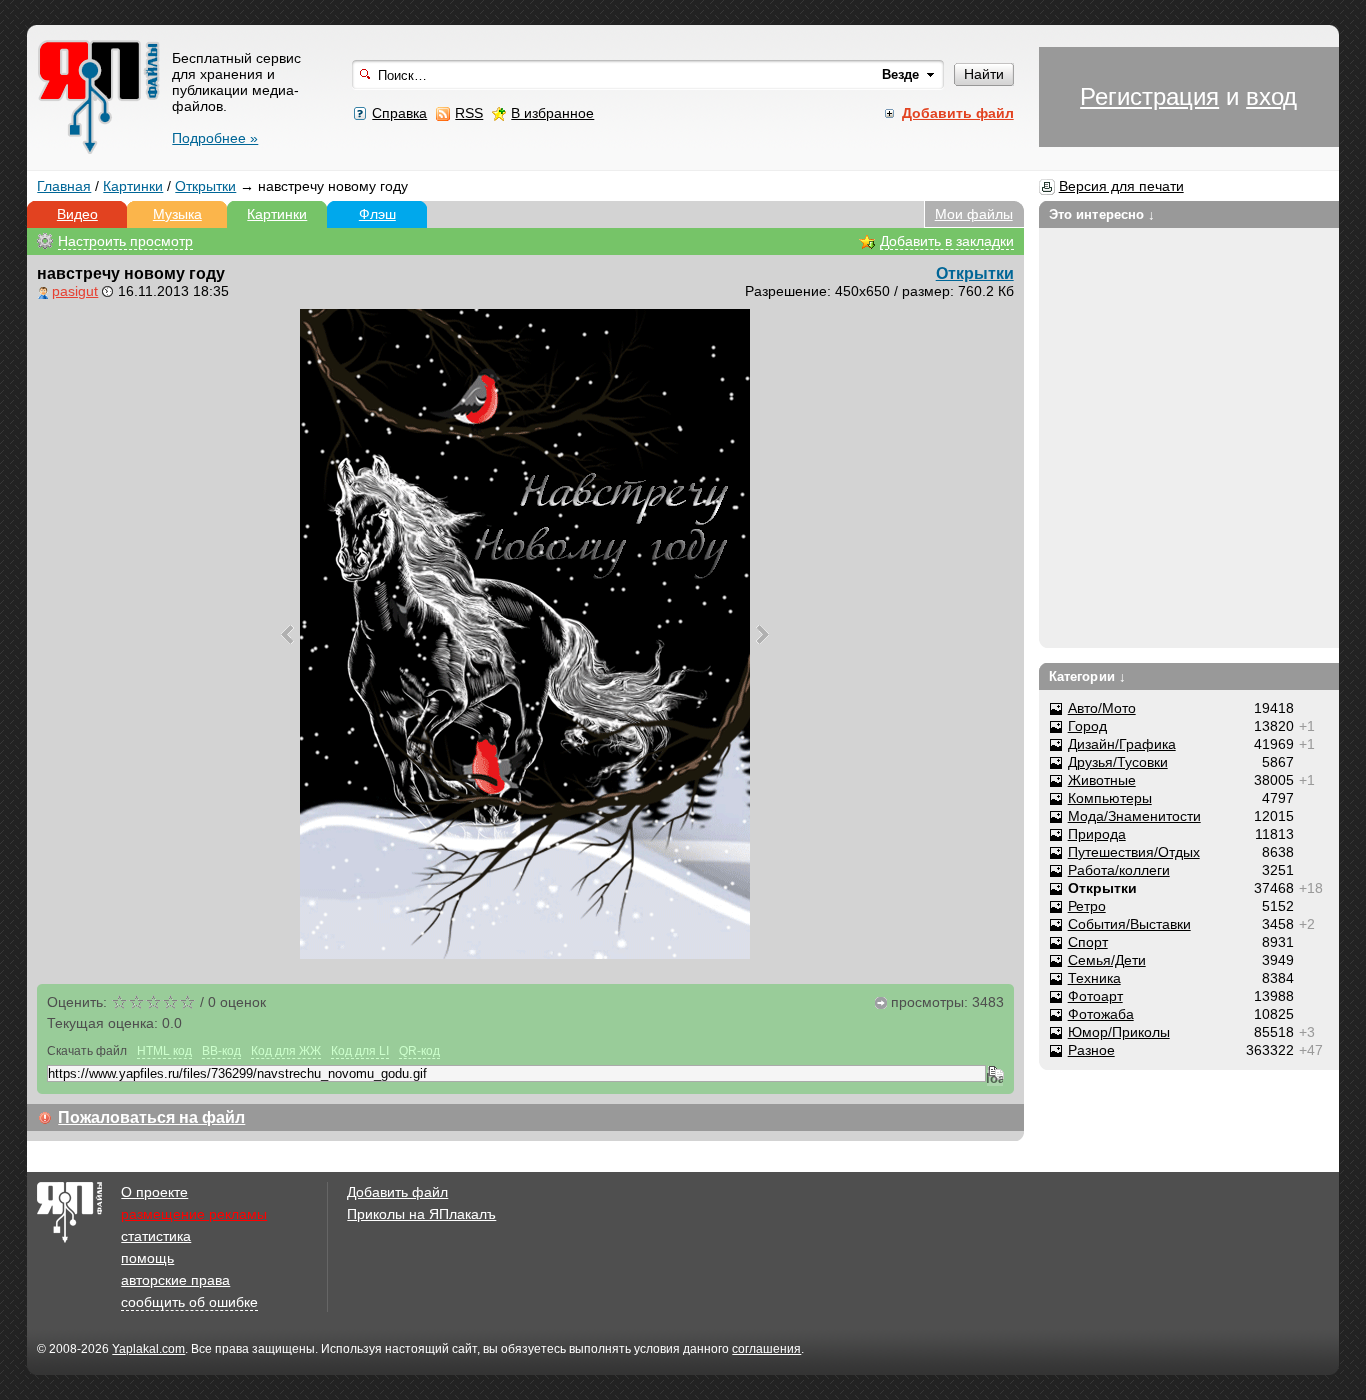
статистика (156, 1236)
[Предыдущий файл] (287, 634)
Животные (1102, 780)
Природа (1097, 834)
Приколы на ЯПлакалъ (421, 1214)
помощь (147, 1258)
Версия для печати (1121, 186)
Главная (64, 186)
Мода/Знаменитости (1134, 816)
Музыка (177, 214)
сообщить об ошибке (189, 1302)
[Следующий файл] (762, 634)
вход (1271, 96)
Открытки (205, 186)
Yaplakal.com (148, 1349)
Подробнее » (215, 138)
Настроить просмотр (125, 241)
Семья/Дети (1107, 960)
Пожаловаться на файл (151, 1117)
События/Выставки (1129, 924)
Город (1087, 726)
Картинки (133, 186)
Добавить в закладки (947, 241)
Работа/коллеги (1119, 870)
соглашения (766, 1349)
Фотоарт (1095, 996)
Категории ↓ (1087, 676)
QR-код (419, 1051)
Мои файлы (974, 214)
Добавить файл (397, 1192)
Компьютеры (1110, 798)
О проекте (154, 1192)
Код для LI (360, 1051)
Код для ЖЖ (286, 1051)
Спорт (1088, 942)
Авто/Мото (1102, 708)
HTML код (164, 1051)
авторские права (175, 1280)
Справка (399, 113)
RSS (469, 113)
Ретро (1087, 906)
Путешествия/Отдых (1134, 852)
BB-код (221, 1051)
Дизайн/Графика (1122, 744)
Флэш (377, 214)
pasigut (75, 291)
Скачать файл (87, 1051)
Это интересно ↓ (1102, 214)
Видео (77, 214)
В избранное (552, 113)
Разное (1091, 1050)
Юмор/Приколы (1119, 1032)
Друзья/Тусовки (1118, 762)
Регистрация (1149, 96)
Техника (1094, 978)
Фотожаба (1101, 1014)
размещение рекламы (194, 1214)
